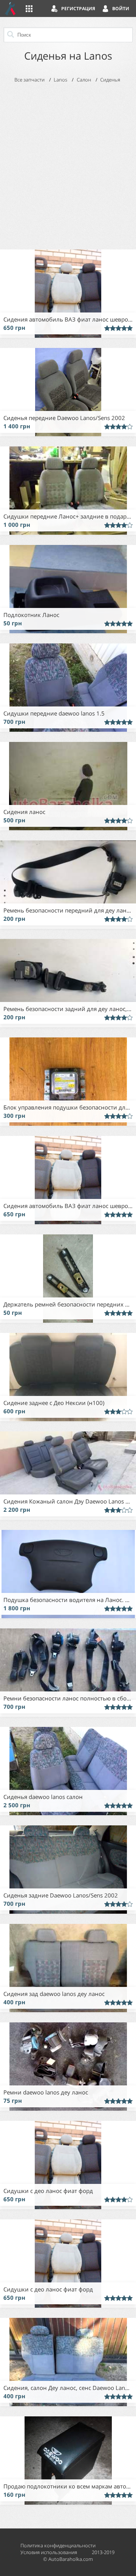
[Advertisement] (68, 165)
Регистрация (78, 8)
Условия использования (49, 2552)
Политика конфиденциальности (58, 2545)
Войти (121, 8)
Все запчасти (29, 80)
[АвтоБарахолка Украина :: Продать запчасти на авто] (11, 8)
